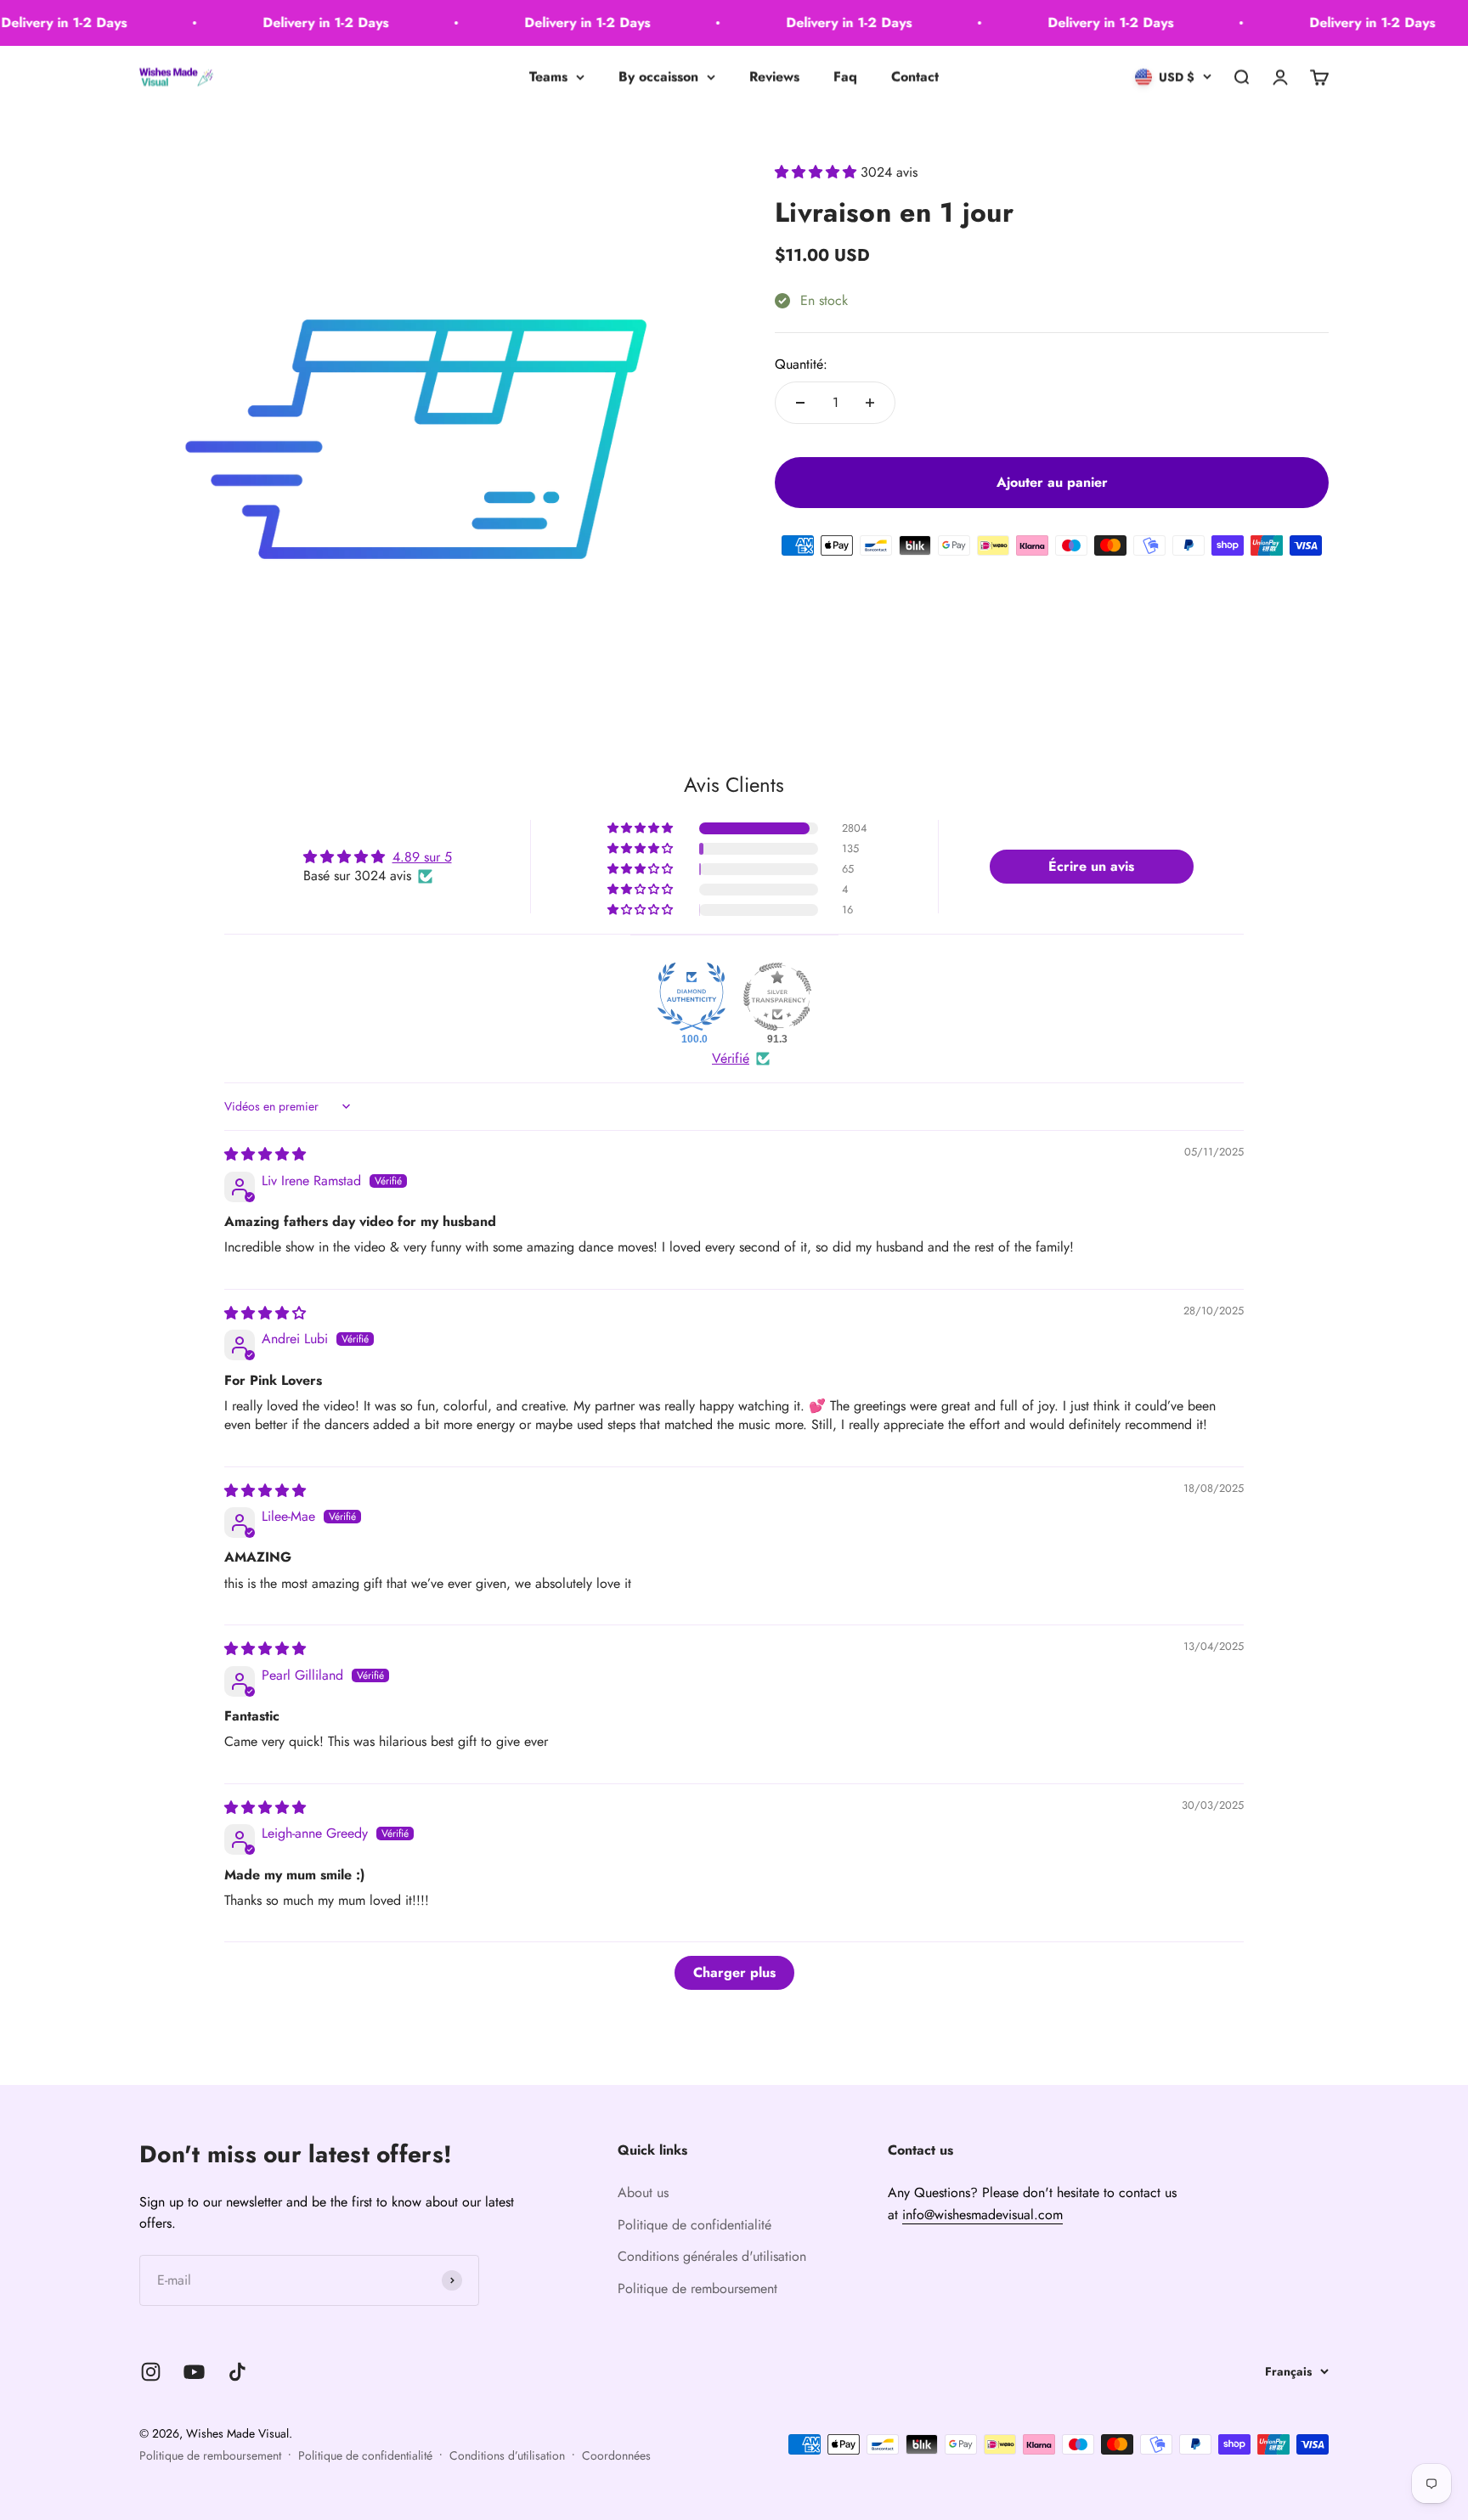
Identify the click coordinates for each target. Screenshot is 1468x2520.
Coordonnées (616, 2455)
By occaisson (658, 77)
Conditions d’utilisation (507, 2455)
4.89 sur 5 (422, 857)
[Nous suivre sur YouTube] (194, 2372)
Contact (915, 77)
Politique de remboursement (697, 2288)
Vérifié (731, 1059)
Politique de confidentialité (694, 2225)
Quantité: (801, 364)
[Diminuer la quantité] (800, 403)
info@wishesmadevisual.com (982, 2215)
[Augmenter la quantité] (870, 403)
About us (643, 2192)
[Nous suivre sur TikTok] (237, 2372)
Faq (845, 77)
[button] (818, 172)
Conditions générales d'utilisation (712, 2256)
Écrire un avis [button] (1091, 866)
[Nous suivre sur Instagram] (151, 2372)
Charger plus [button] (734, 1972)
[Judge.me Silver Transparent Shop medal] (777, 997)
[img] (265, 1154)
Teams (548, 77)
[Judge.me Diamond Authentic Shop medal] (692, 997)
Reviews (774, 77)
